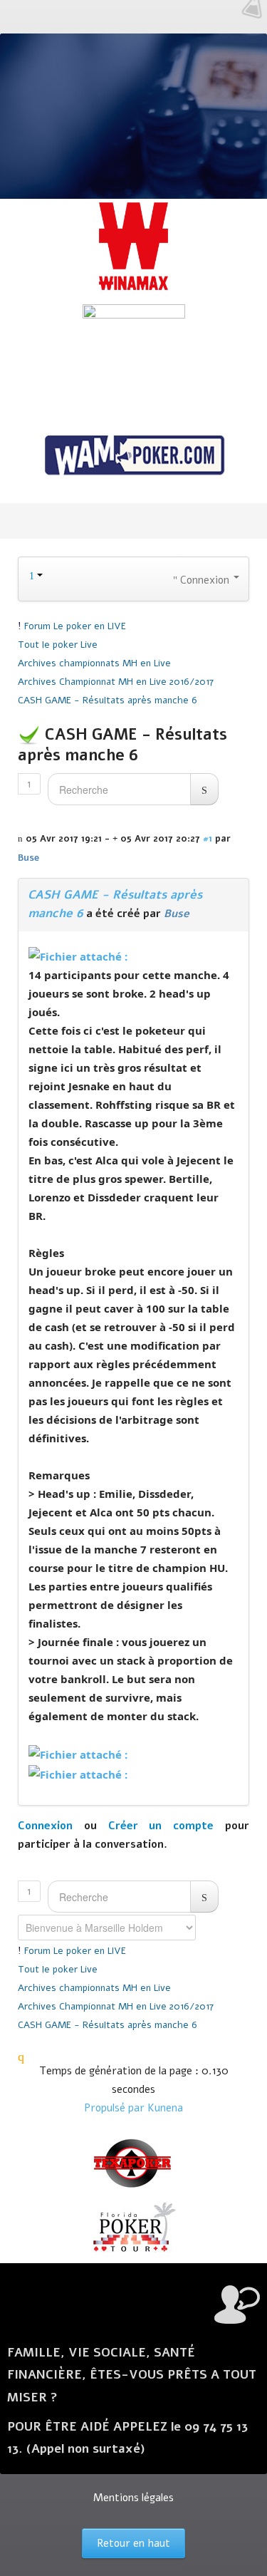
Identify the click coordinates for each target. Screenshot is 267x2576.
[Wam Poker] (133, 457)
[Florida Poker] (133, 2228)
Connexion (45, 1826)
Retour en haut (133, 2543)
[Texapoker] (133, 2163)
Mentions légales (133, 2498)
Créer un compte (161, 1826)
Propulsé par (116, 2108)
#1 (208, 838)
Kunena (165, 2108)
